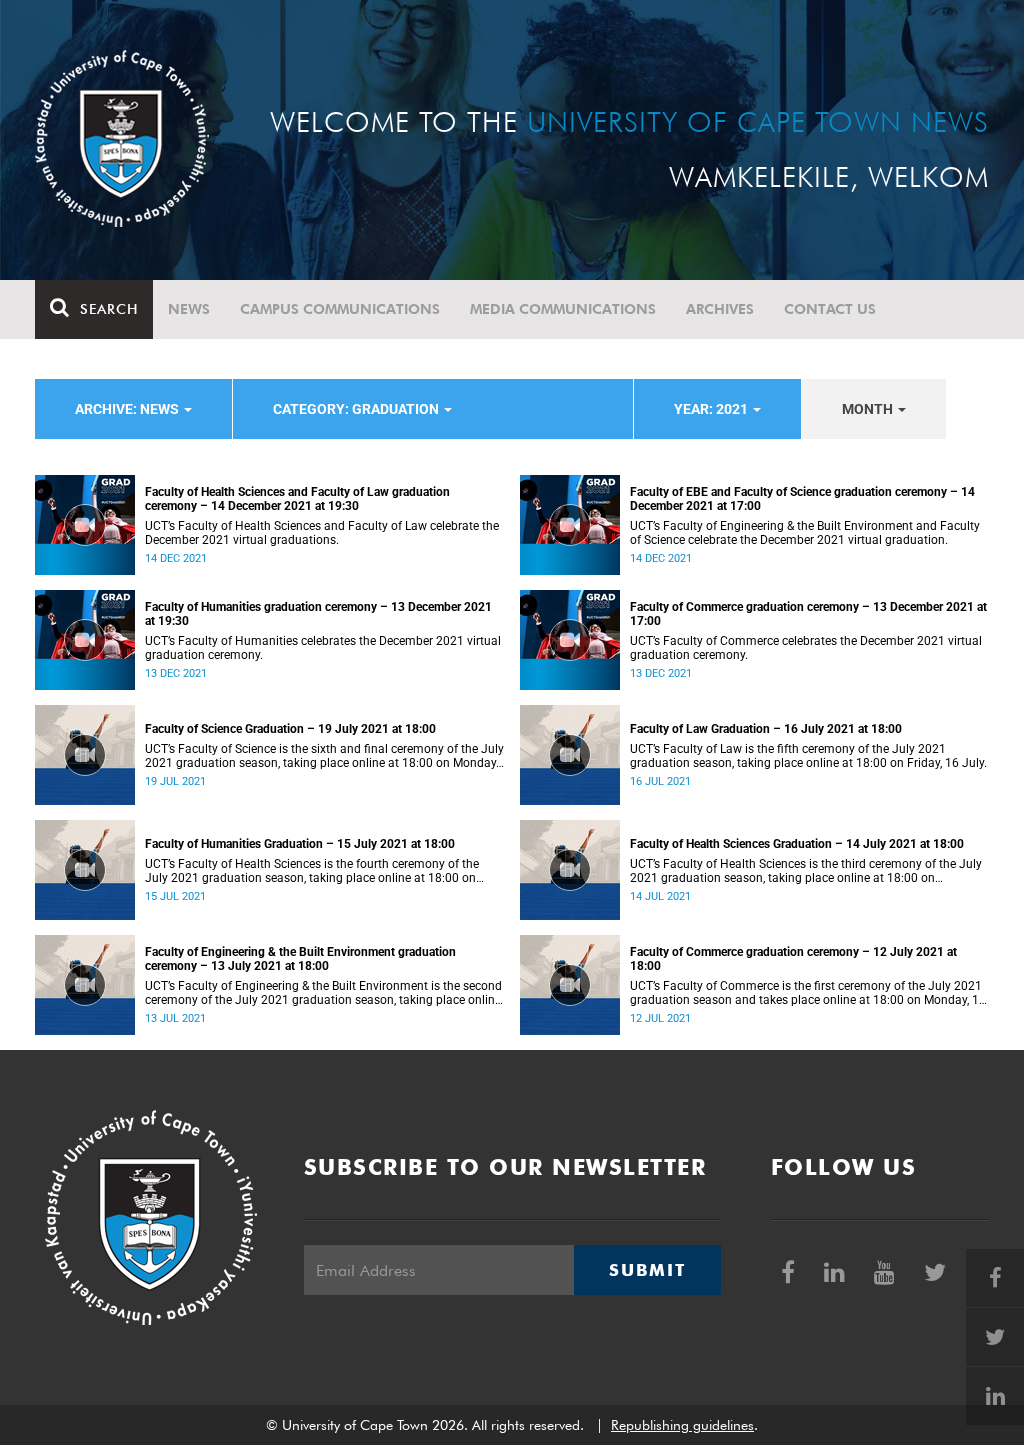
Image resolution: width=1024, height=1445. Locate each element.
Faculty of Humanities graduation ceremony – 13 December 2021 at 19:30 (318, 614)
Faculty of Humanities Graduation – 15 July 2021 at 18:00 (300, 844)
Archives (720, 309)
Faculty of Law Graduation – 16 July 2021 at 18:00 (766, 729)
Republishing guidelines (682, 1425)
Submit (647, 1270)
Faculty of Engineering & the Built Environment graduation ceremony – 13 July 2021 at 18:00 (300, 959)
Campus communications (340, 309)
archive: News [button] (128, 409)
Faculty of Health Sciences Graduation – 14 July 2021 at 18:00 (797, 844)
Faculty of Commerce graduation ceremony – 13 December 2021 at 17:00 (808, 614)
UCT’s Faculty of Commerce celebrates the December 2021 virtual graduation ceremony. (806, 648)
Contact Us (830, 309)
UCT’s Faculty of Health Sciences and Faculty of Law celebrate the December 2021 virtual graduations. (322, 533)
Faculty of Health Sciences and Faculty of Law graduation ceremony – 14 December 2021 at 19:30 (297, 499)
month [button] (869, 409)
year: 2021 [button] (712, 409)
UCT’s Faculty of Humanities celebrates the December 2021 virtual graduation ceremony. (323, 648)
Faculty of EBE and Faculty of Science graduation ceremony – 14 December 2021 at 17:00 (802, 499)
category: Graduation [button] (357, 409)
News (189, 309)
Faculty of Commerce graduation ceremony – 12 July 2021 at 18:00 (793, 959)
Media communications (563, 309)
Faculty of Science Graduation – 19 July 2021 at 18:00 (290, 729)
